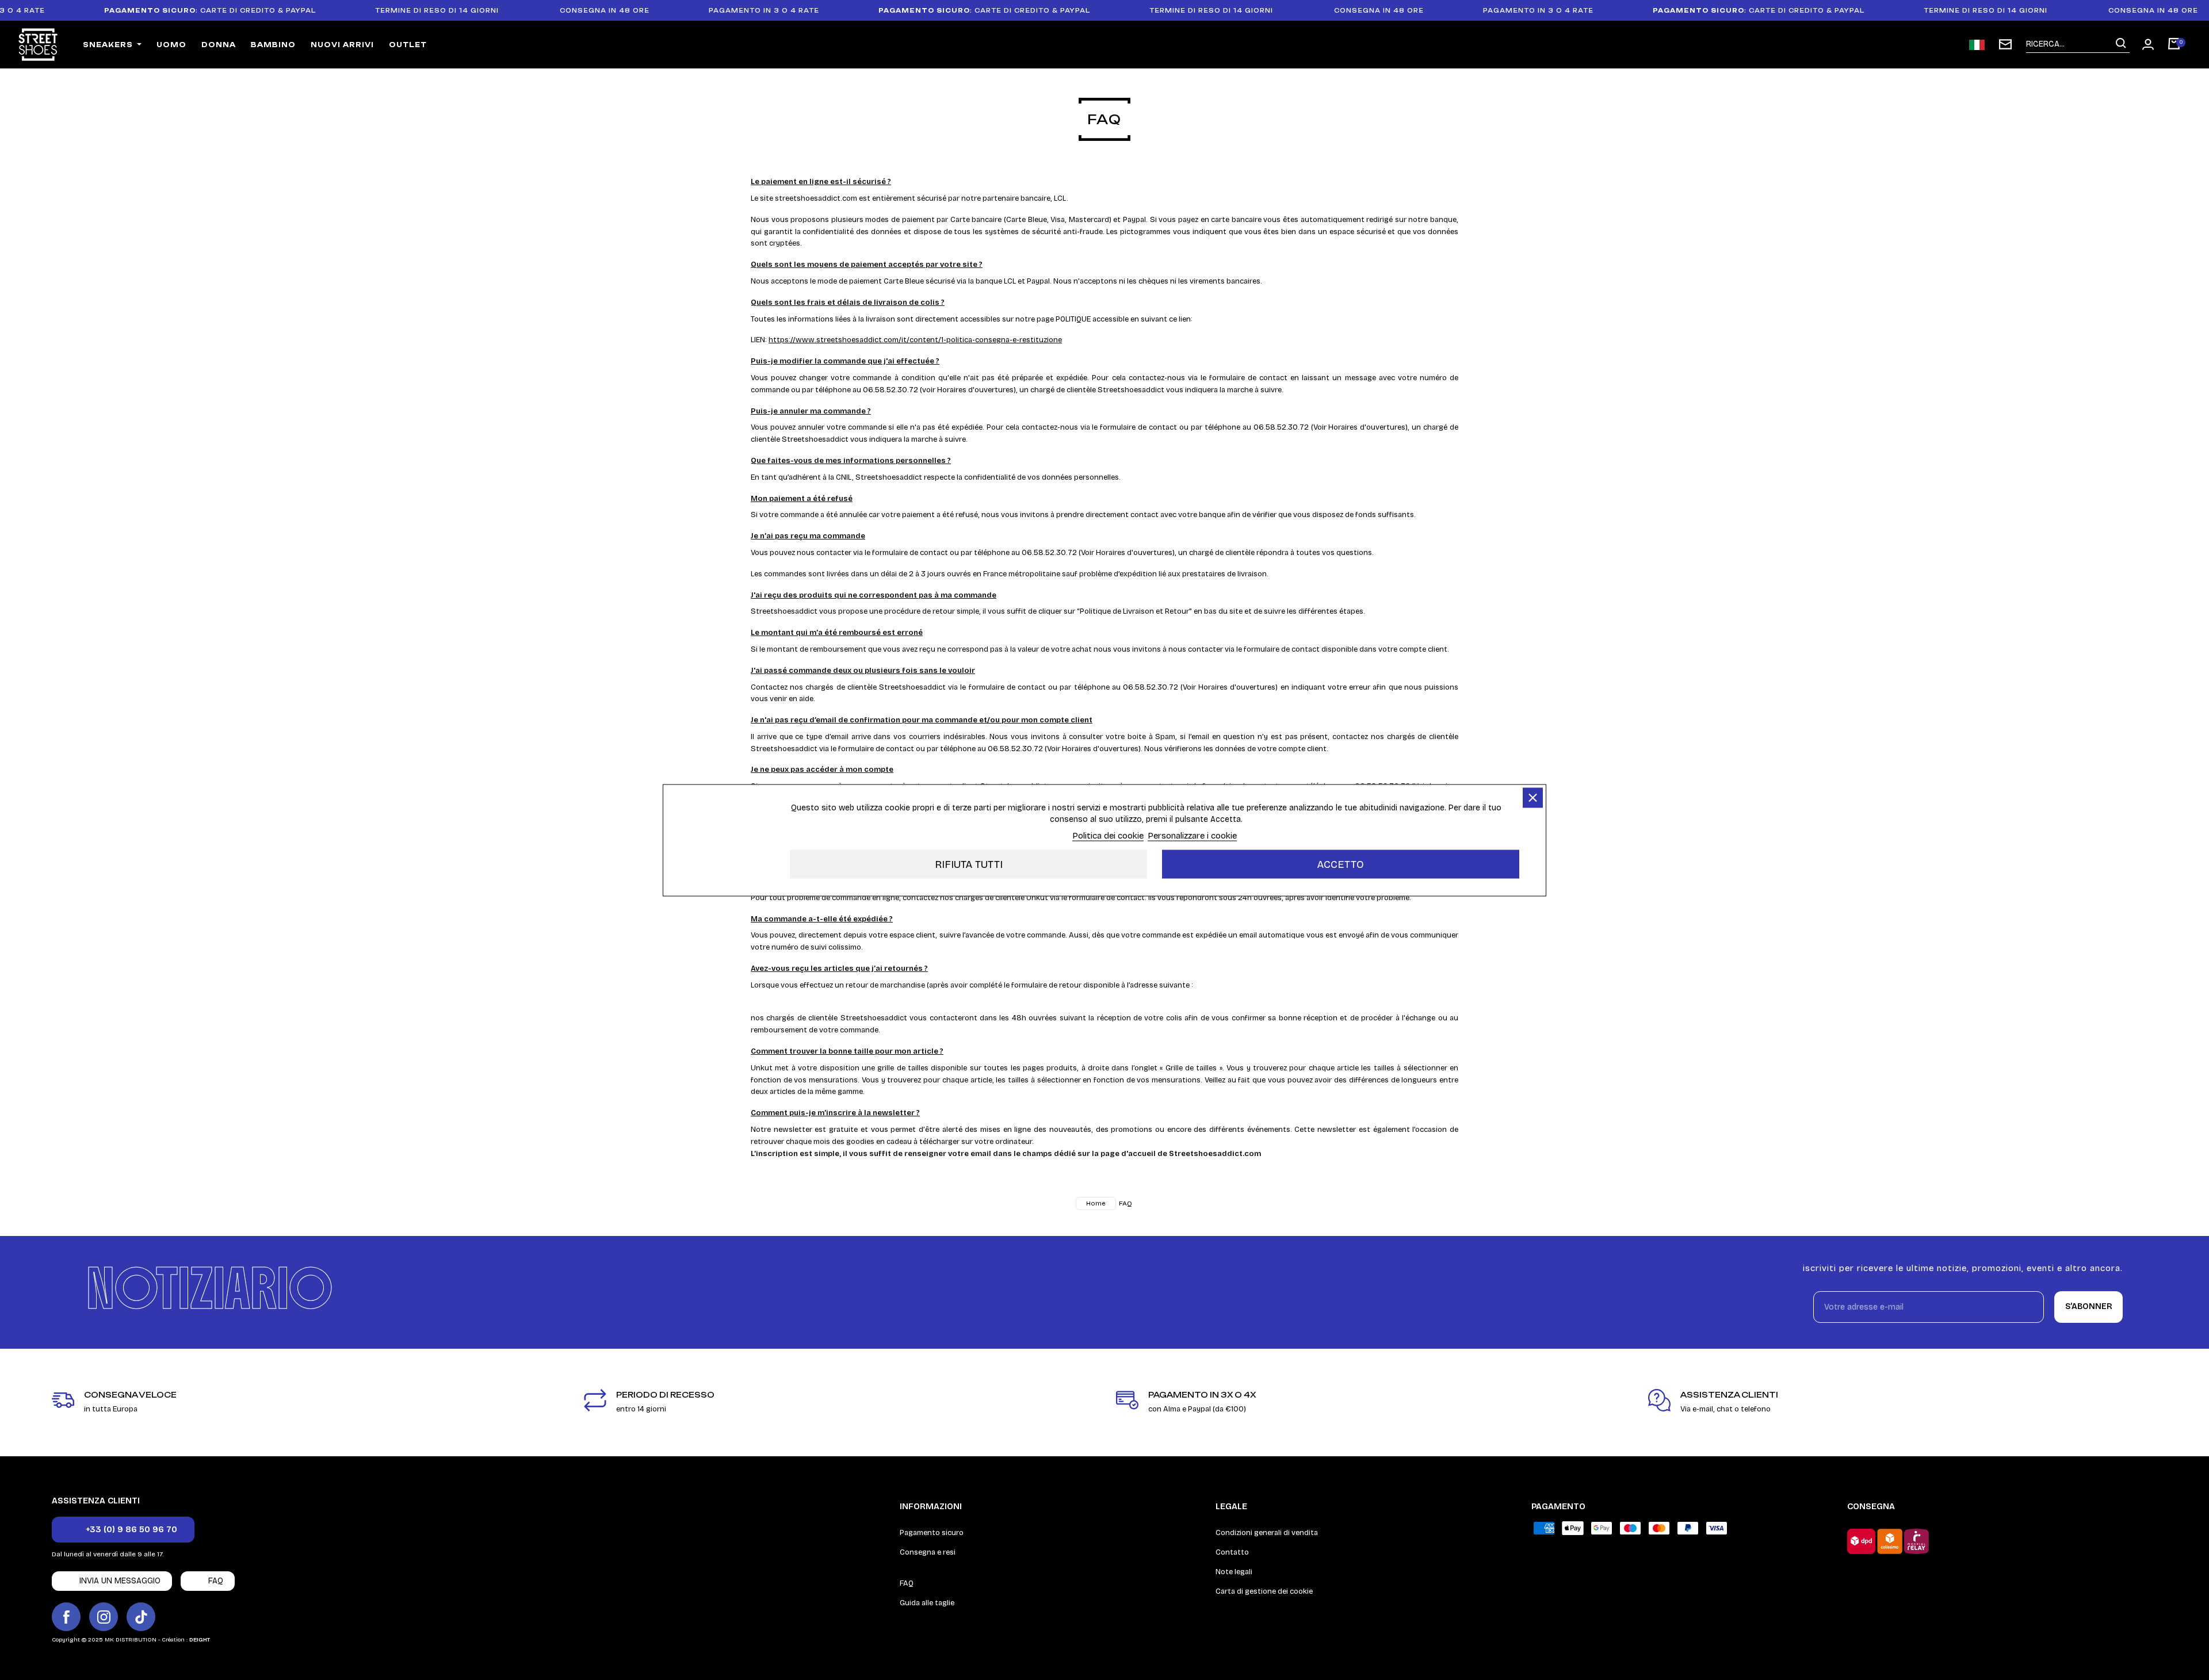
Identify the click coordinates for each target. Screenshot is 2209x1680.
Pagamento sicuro (932, 1533)
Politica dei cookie (1108, 835)
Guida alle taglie (927, 1603)
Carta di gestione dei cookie (1264, 1591)
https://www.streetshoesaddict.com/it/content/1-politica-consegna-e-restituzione (915, 340)
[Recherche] (2121, 44)
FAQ (907, 1583)
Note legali (1234, 1572)
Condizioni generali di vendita (1267, 1533)
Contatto (1232, 1552)
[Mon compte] (2148, 44)
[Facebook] (66, 1617)
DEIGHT (200, 1640)
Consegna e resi (928, 1552)
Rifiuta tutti (969, 864)
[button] (123, 1530)
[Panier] (2174, 45)
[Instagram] (104, 1617)
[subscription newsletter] (2005, 44)
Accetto (1341, 864)
